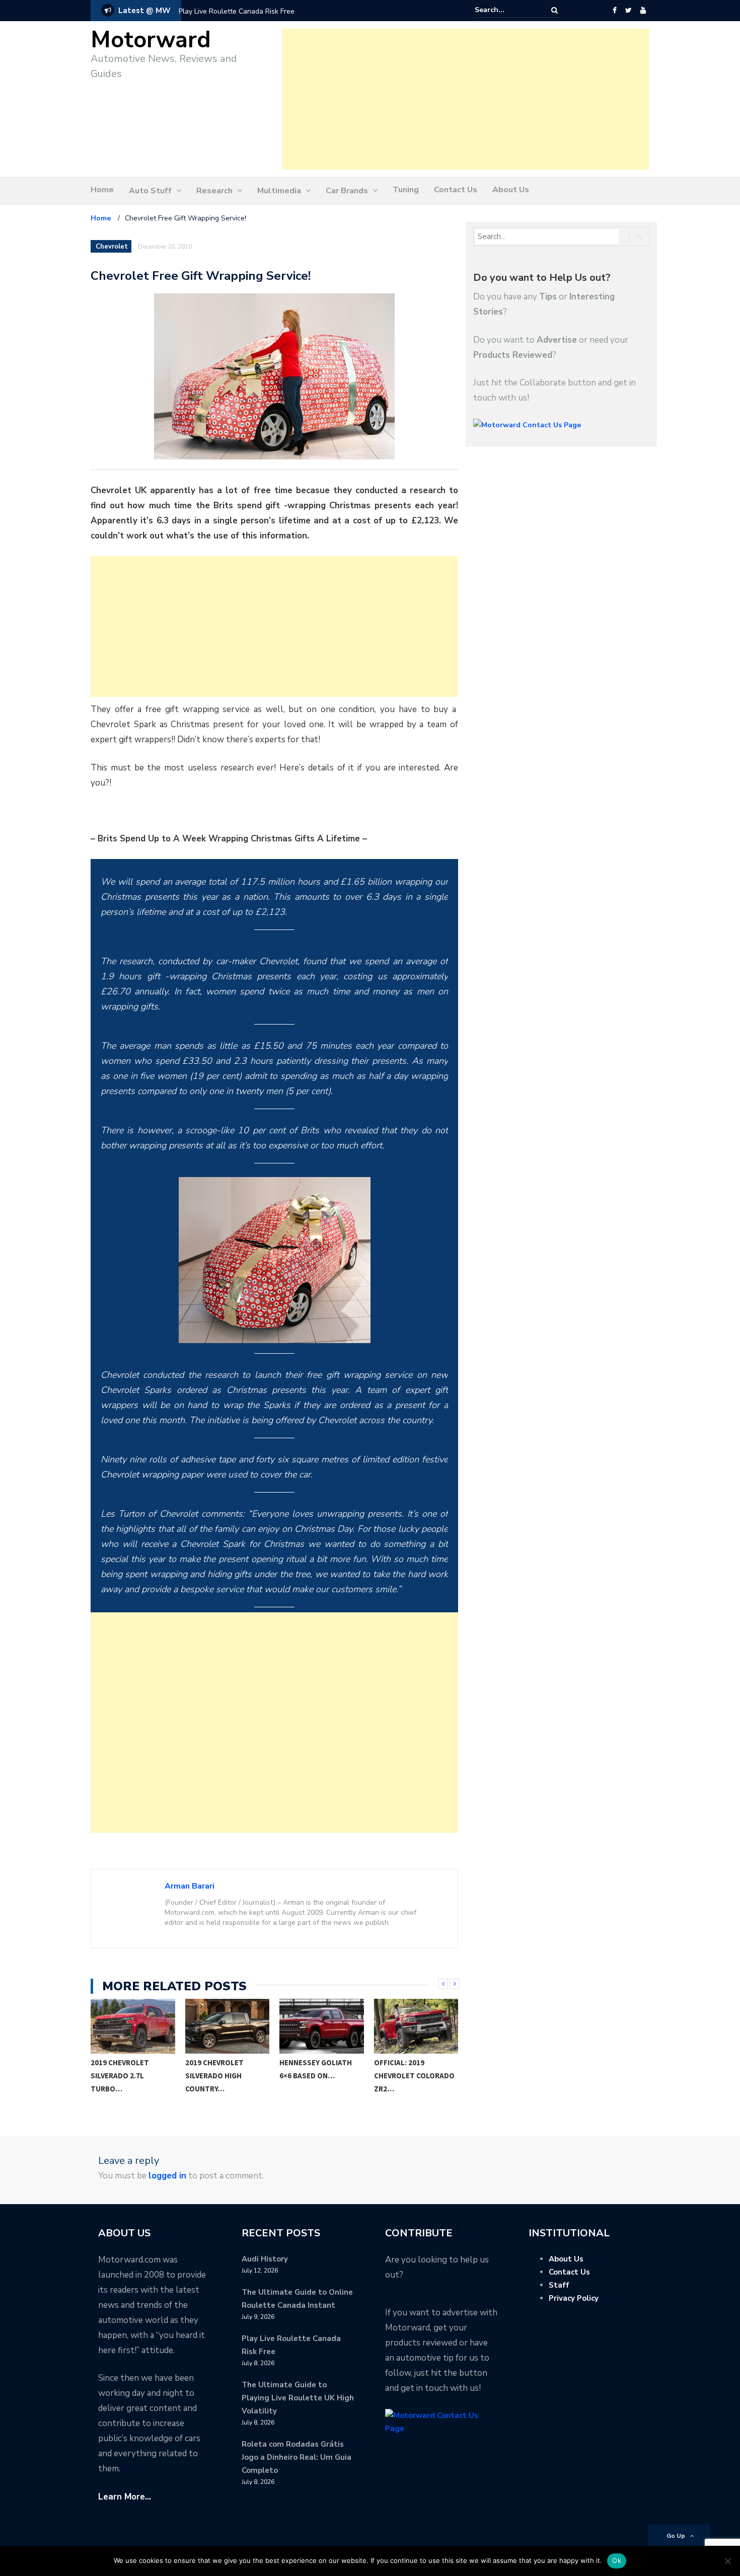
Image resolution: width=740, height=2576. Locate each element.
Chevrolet (112, 247)
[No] (727, 2561)
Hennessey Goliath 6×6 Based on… (221, 2069)
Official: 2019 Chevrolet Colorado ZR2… (320, 2076)
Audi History (265, 2259)
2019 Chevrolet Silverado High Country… (120, 2076)
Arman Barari (190, 1886)
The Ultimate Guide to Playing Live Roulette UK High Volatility (298, 2398)
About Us (511, 190)
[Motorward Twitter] (628, 11)
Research (214, 191)
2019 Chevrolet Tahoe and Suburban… (416, 2069)
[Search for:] (505, 10)
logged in (167, 2176)
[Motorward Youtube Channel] (643, 11)
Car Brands (347, 191)
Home (102, 190)
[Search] (554, 10)
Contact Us (456, 190)
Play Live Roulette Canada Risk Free (237, 11)
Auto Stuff (150, 191)
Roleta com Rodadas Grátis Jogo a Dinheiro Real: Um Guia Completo (297, 2457)
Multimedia (279, 191)
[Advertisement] (466, 99)
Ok (617, 2560)
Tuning (406, 190)
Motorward (151, 40)
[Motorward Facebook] (614, 11)
